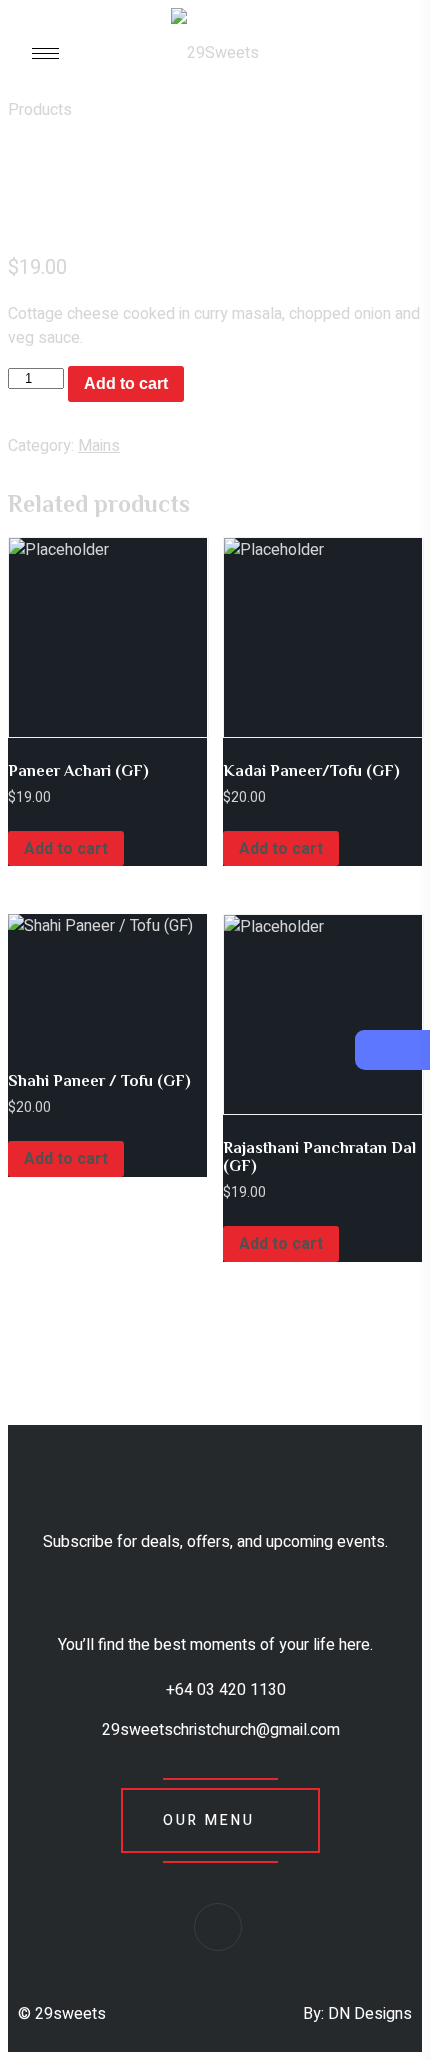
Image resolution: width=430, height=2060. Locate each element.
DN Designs (370, 2014)
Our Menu (209, 1820)
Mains (99, 446)
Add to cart (126, 383)
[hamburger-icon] (45, 53)
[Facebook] (218, 1927)
